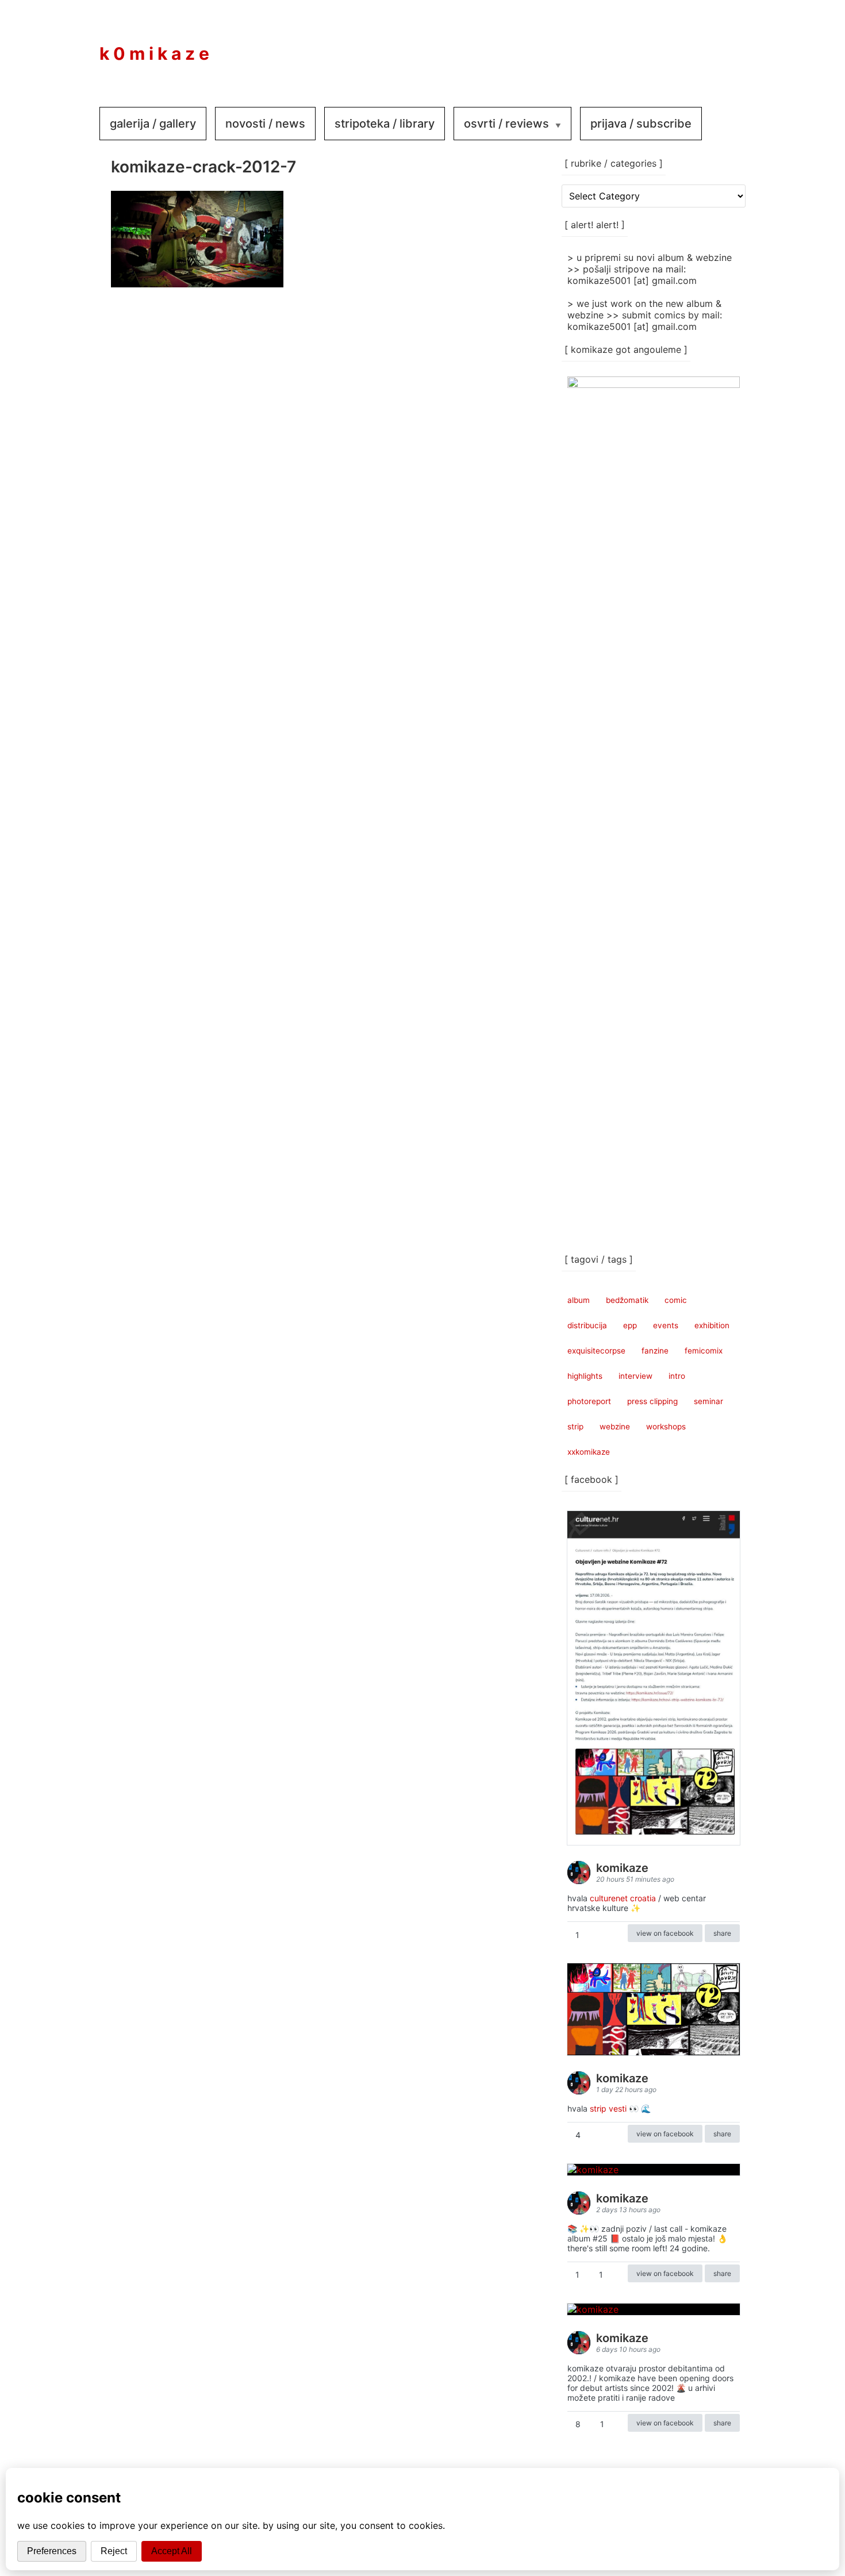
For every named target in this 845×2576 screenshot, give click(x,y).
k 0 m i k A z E (154, 53)
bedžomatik (627, 1300)
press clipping (652, 1401)
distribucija (587, 1325)
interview (635, 1376)
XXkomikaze (589, 1452)
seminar (708, 1401)
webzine (615, 1427)
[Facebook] (654, 45)
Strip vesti (608, 2108)
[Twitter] (723, 45)
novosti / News (265, 124)
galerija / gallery (153, 124)
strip (575, 1427)
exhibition (712, 1325)
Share (722, 1933)
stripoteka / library (385, 124)
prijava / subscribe (641, 124)
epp (630, 1325)
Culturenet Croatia (623, 1898)
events (666, 1325)
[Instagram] (688, 45)
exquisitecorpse (596, 1351)
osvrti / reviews (506, 124)
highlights (585, 1376)
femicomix (704, 1351)
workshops (666, 1427)
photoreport (589, 1401)
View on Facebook (665, 1933)
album (579, 1300)
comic (676, 1300)
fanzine (655, 1351)
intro (677, 1376)
